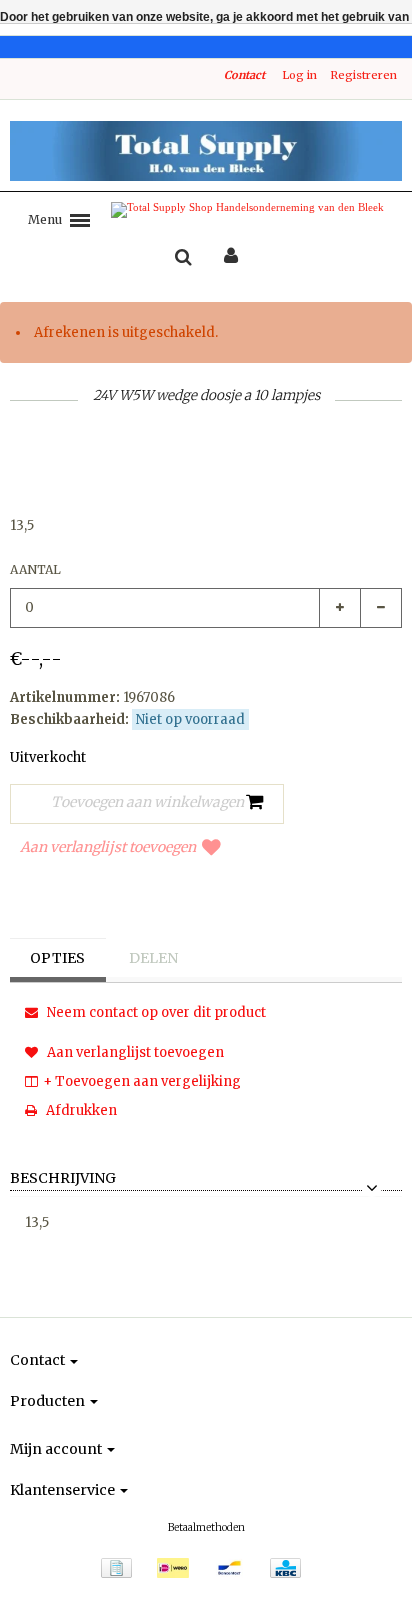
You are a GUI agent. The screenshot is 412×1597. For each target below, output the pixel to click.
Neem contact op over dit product (155, 1012)
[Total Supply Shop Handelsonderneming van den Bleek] (206, 151)
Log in (299, 75)
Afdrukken (80, 1110)
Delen (153, 958)
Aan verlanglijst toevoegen (108, 847)
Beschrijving (63, 1179)
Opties (57, 958)
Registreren (363, 75)
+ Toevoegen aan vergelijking (142, 1081)
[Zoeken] (183, 258)
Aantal (35, 569)
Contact (244, 75)
